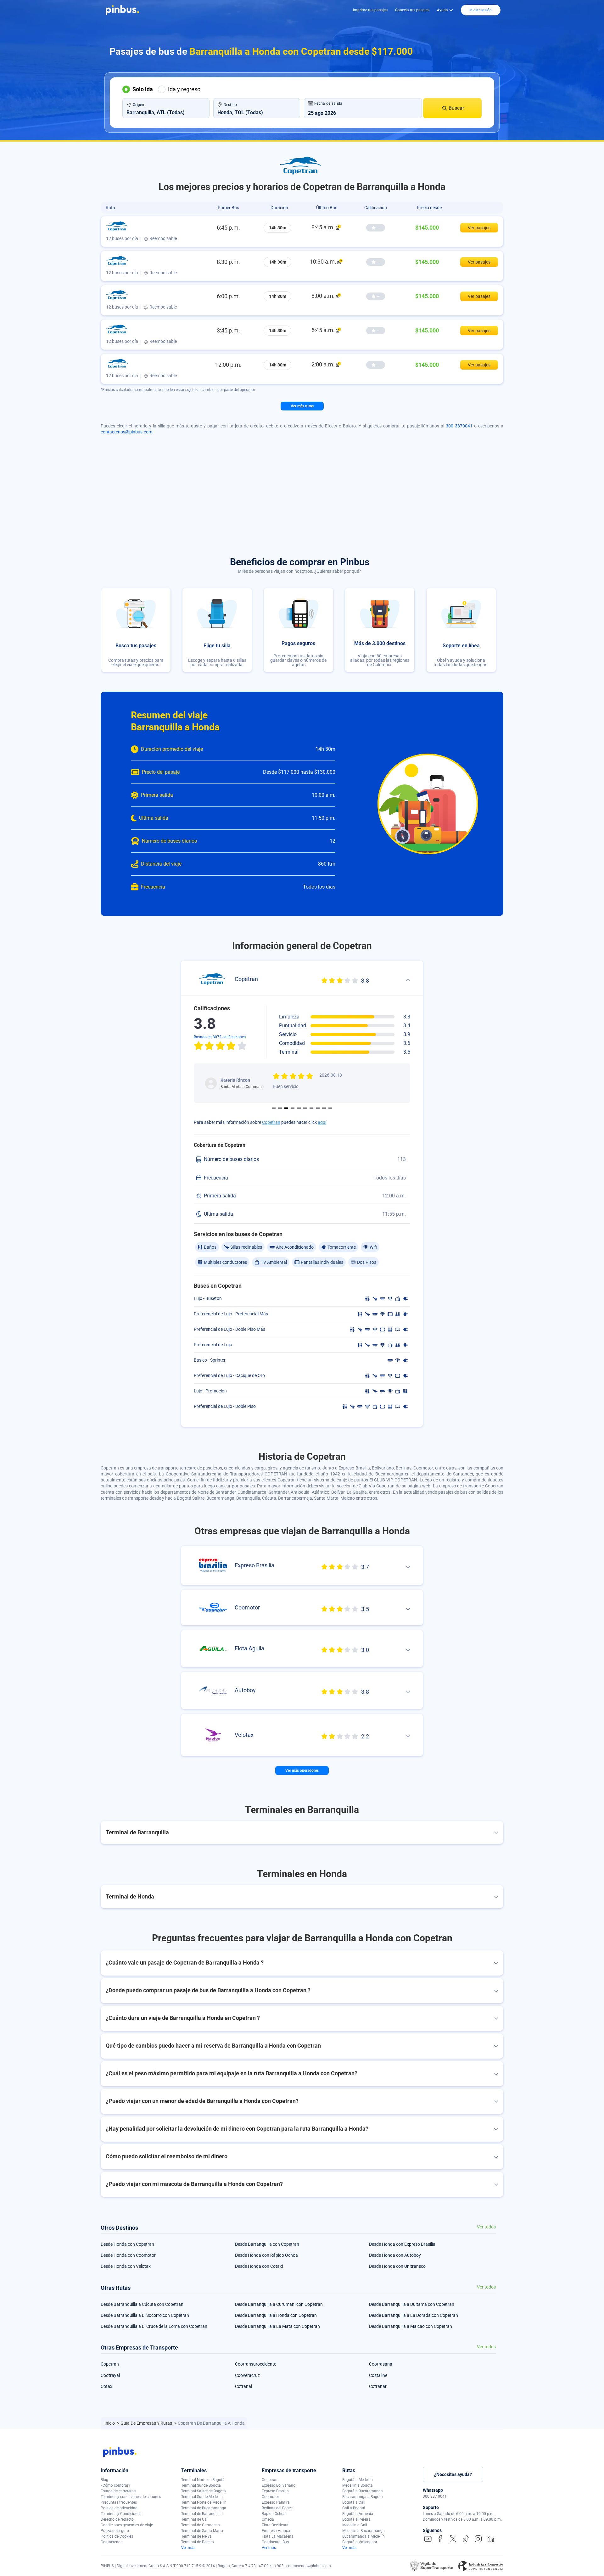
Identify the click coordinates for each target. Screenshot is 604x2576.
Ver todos (486, 2227)
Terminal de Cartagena (201, 2525)
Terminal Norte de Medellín (204, 2502)
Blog (104, 2480)
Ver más (188, 2548)
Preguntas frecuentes (119, 2502)
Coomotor (270, 2497)
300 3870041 (459, 426)
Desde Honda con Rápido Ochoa (266, 2255)
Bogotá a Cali (354, 2502)
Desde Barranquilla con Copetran (267, 2244)
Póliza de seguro (115, 2531)
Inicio (110, 2423)
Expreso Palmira (276, 2502)
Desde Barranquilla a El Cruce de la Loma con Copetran (154, 2326)
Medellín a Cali (355, 2525)
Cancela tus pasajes (412, 10)
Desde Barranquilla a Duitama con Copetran (412, 2304)
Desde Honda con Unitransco (397, 2266)
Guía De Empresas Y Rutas (147, 2423)
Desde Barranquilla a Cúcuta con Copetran (142, 2304)
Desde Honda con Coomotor (128, 2255)
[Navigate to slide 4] (293, 1108)
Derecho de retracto (117, 2519)
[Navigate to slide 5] (299, 1108)
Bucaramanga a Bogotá (363, 2497)
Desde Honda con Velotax (126, 2266)
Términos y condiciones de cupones (131, 2497)
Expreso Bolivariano (279, 2485)
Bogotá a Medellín (358, 2480)
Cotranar (378, 2386)
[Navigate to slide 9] (324, 1108)
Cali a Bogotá (354, 2508)
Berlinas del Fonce (277, 2508)
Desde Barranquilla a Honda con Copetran (276, 2315)
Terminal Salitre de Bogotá (204, 2491)
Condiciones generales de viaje (127, 2525)
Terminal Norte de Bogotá (203, 2480)
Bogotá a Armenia (358, 2514)
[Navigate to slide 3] (286, 1108)
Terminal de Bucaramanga (204, 2508)
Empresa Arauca (276, 2531)
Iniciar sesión (481, 10)
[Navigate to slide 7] (311, 1108)
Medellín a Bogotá (358, 2485)
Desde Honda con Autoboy (395, 2255)
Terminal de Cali (195, 2519)
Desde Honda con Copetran (127, 2244)
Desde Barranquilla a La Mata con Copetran (277, 2326)
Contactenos (112, 2542)
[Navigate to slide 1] (274, 1108)
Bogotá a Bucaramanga (363, 2491)
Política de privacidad (119, 2508)
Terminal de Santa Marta (202, 2531)
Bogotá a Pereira (356, 2519)
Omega (268, 2519)
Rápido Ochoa (274, 2514)
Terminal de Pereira (198, 2542)
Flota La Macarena (278, 2536)
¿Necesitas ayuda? (453, 2474)
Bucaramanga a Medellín (364, 2536)
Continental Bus (275, 2542)
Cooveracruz (247, 2375)
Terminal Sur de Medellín (202, 2497)
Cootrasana (381, 2364)
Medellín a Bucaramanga (364, 2531)
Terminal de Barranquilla (202, 2514)
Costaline (378, 2375)
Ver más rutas (302, 406)
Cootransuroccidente (256, 2364)
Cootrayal (110, 2375)
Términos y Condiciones (121, 2514)
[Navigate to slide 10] (330, 1108)
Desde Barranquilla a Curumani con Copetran (279, 2304)
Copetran (271, 1122)
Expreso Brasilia (275, 2491)
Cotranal (243, 2386)
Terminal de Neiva (196, 2536)
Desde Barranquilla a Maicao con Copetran (411, 2326)
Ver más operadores (302, 1770)
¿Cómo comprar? (115, 2485)
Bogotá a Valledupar (360, 2542)
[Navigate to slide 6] (305, 1108)
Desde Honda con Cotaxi (259, 2266)
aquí (322, 1122)
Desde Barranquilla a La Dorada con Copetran (414, 2315)
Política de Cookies (117, 2536)
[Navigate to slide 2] (280, 1108)
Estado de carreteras (118, 2491)
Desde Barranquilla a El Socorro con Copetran (145, 2315)
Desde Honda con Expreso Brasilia (402, 2244)
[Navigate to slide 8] (318, 1108)
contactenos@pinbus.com (126, 432)
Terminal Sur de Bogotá (201, 2485)
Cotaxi (107, 2386)
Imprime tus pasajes (370, 10)
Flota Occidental (276, 2525)
